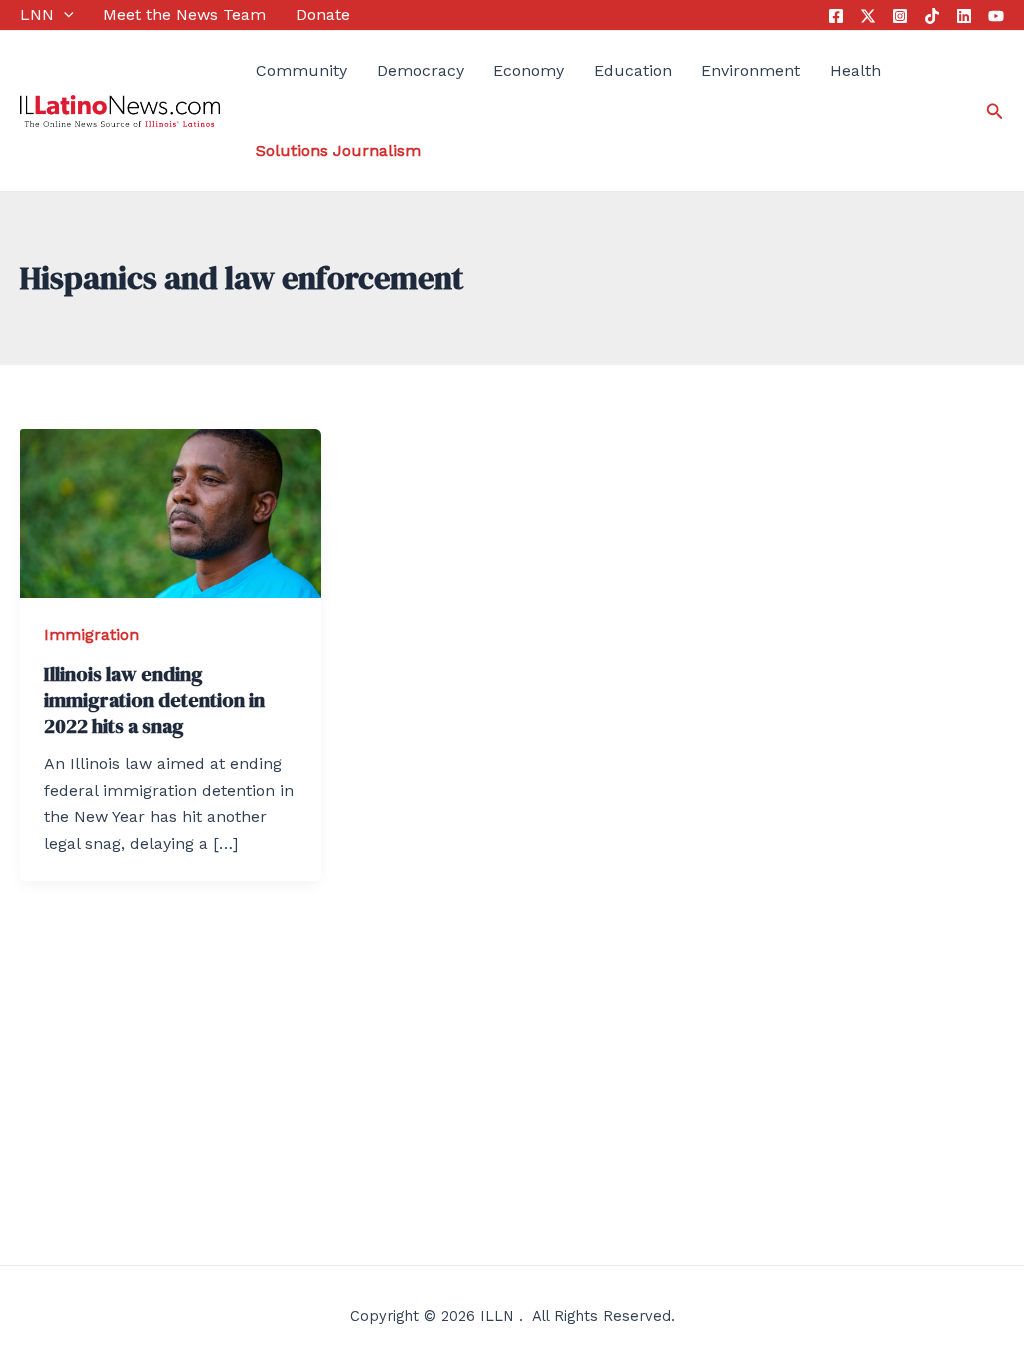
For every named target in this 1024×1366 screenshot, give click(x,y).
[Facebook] (836, 16)
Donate (323, 14)
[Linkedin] (964, 16)
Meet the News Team (184, 14)
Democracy (420, 70)
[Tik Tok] (932, 16)
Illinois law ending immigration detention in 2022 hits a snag (154, 700)
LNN (37, 14)
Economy (528, 70)
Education (633, 70)
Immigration (91, 634)
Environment (750, 70)
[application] (64, 15)
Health (855, 70)
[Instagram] (900, 16)
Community (301, 70)
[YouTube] (996, 16)
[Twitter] (868, 16)
